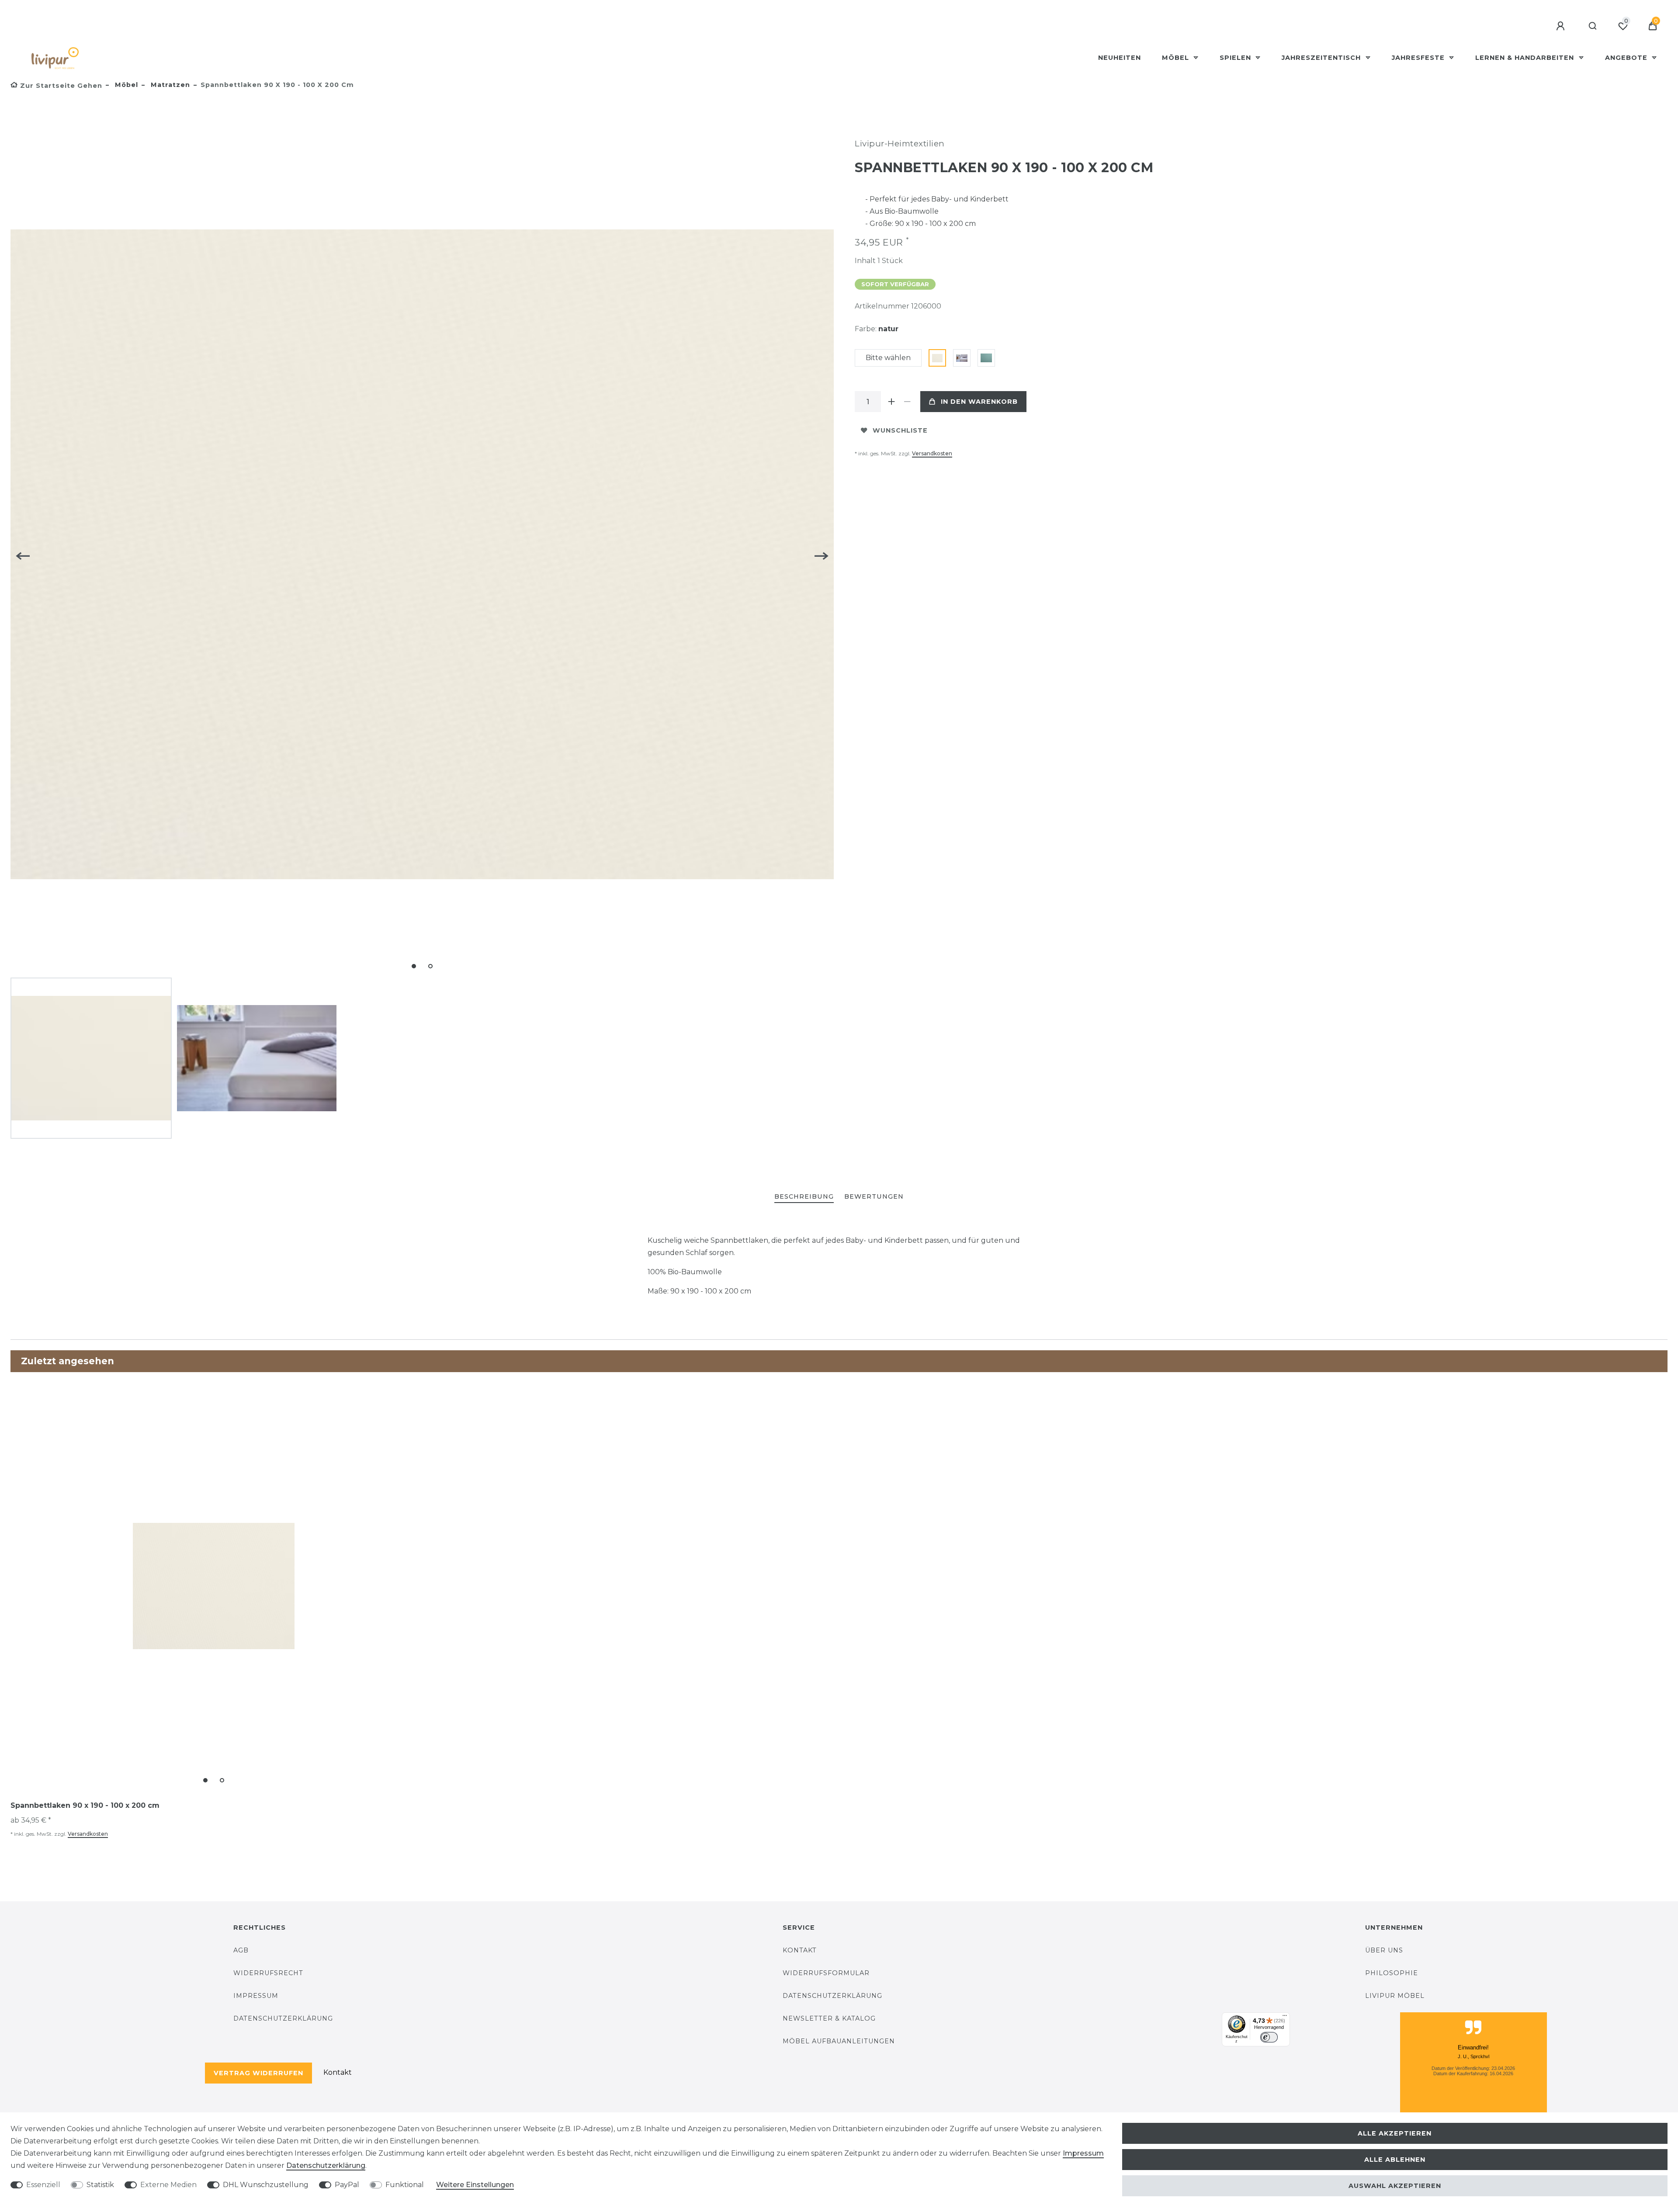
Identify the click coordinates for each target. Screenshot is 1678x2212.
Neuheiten (1120, 58)
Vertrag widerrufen (258, 2073)
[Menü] (1285, 2018)
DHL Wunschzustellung (266, 2185)
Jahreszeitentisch (1322, 58)
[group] (214, 1586)
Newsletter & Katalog (829, 2018)
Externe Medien (168, 2185)
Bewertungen (874, 1196)
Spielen (1236, 58)
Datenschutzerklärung (283, 2018)
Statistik (100, 2185)
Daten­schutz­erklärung (326, 2165)
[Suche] (1593, 26)
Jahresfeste (1419, 58)
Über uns (1384, 1950)
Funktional (405, 2185)
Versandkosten (932, 453)
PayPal (347, 2185)
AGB (241, 1950)
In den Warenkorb (979, 402)
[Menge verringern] (907, 402)
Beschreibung (804, 1196)
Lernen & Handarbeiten (1526, 58)
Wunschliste (900, 430)
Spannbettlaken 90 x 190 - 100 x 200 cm (85, 1805)
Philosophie (1392, 1973)
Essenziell (43, 2185)
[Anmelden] (1562, 26)
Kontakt (338, 2072)
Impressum (256, 1996)
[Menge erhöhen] (891, 402)
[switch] (1269, 2037)
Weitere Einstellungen (475, 2185)
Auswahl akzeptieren (1395, 2186)
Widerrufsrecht (268, 1973)
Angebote (1627, 58)
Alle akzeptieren (1395, 2133)
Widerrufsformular (826, 1973)
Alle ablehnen (1395, 2160)
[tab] (804, 1197)
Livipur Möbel (1395, 1996)
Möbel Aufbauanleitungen (839, 2041)
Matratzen (169, 85)
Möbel (1177, 58)
